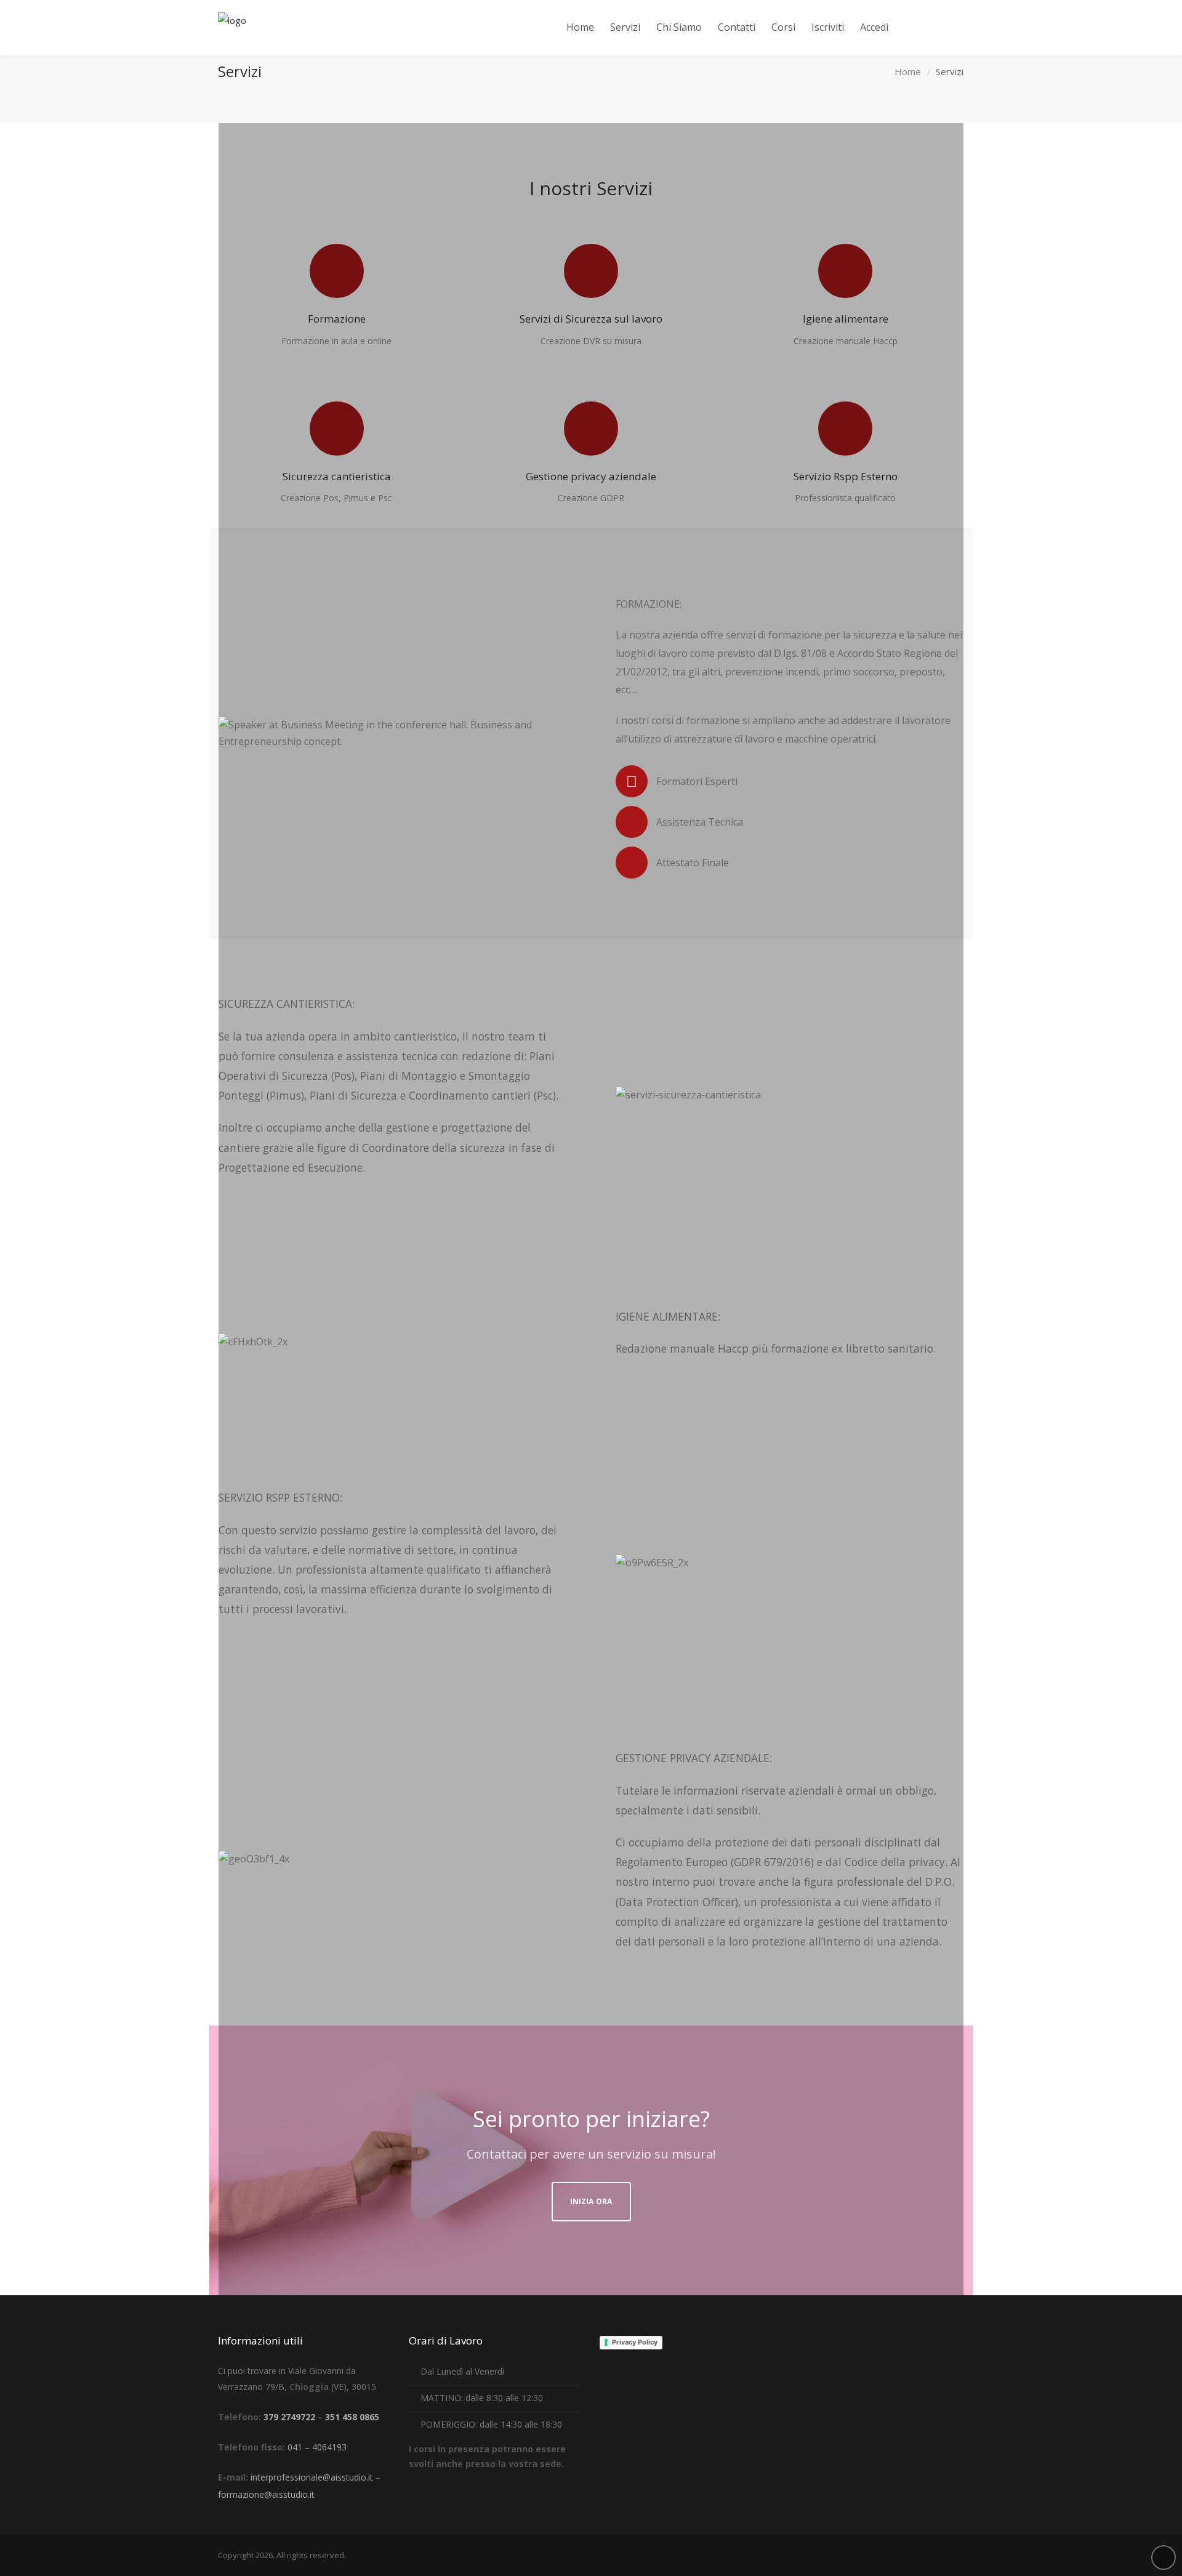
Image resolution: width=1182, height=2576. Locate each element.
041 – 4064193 (317, 2447)
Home (908, 71)
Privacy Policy (635, 2342)
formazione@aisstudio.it (266, 2494)
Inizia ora (591, 2201)
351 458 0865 (352, 2417)
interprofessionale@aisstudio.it (312, 2477)
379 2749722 (289, 2417)
